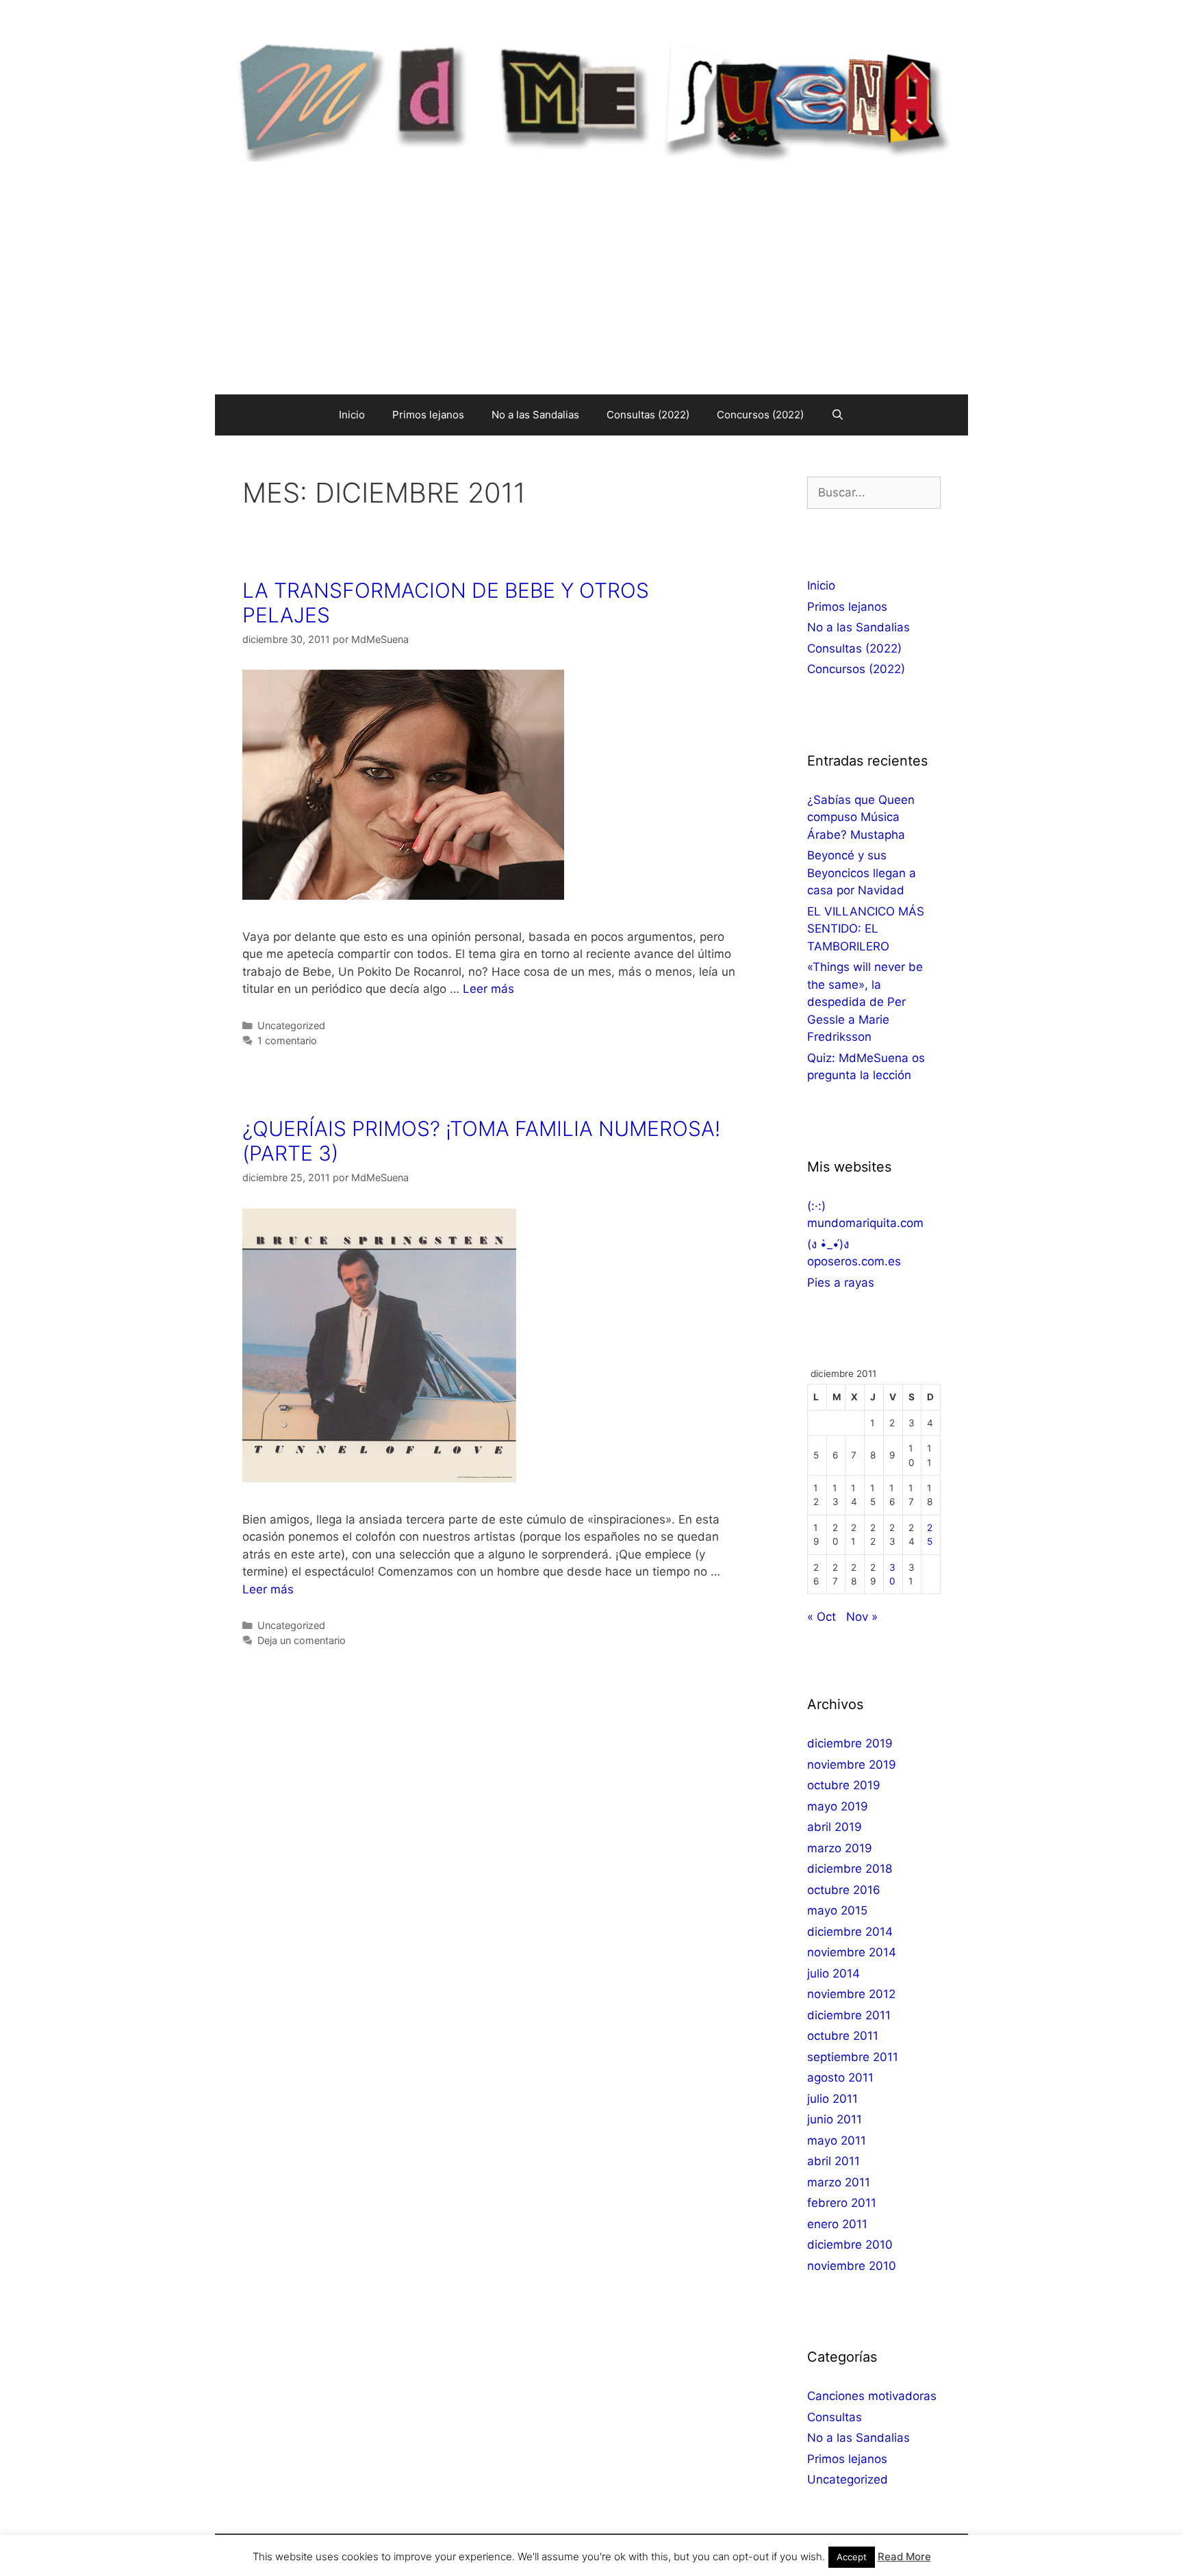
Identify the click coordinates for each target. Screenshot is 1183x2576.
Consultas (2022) (648, 415)
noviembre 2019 (852, 1765)
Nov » (862, 1617)
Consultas (835, 2417)
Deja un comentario (302, 1640)
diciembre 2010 (850, 2245)
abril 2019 (835, 1827)
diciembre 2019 (850, 1743)
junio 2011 (835, 2119)
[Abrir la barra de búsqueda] (838, 415)
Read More (904, 2556)
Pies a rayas (841, 1283)
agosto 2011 (840, 2078)
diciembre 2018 (850, 1869)
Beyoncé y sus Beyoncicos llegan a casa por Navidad (862, 873)
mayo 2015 (837, 1910)
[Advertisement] (591, 292)
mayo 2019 (838, 1806)
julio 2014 (834, 1973)
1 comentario (287, 1040)
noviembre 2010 (852, 2266)
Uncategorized (291, 1025)
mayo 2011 (837, 2141)
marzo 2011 (839, 2182)
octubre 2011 (843, 2036)
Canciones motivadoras (872, 2396)
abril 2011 (834, 2161)
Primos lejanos (428, 415)
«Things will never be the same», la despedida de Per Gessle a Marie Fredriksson (865, 1002)
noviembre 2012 (851, 1994)
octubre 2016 (844, 1890)
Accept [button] (852, 2557)
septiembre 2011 (853, 2057)
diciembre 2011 (849, 2015)
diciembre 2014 (850, 1932)
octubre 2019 (844, 1785)
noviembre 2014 (852, 1952)
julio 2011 (832, 2099)
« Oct (822, 1617)
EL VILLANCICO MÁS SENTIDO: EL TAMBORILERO (866, 929)
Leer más (488, 989)
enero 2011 (837, 2224)
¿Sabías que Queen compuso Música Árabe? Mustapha (861, 817)
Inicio (352, 415)
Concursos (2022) (760, 415)
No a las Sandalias (535, 415)
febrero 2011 (842, 2203)
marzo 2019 (840, 1848)
